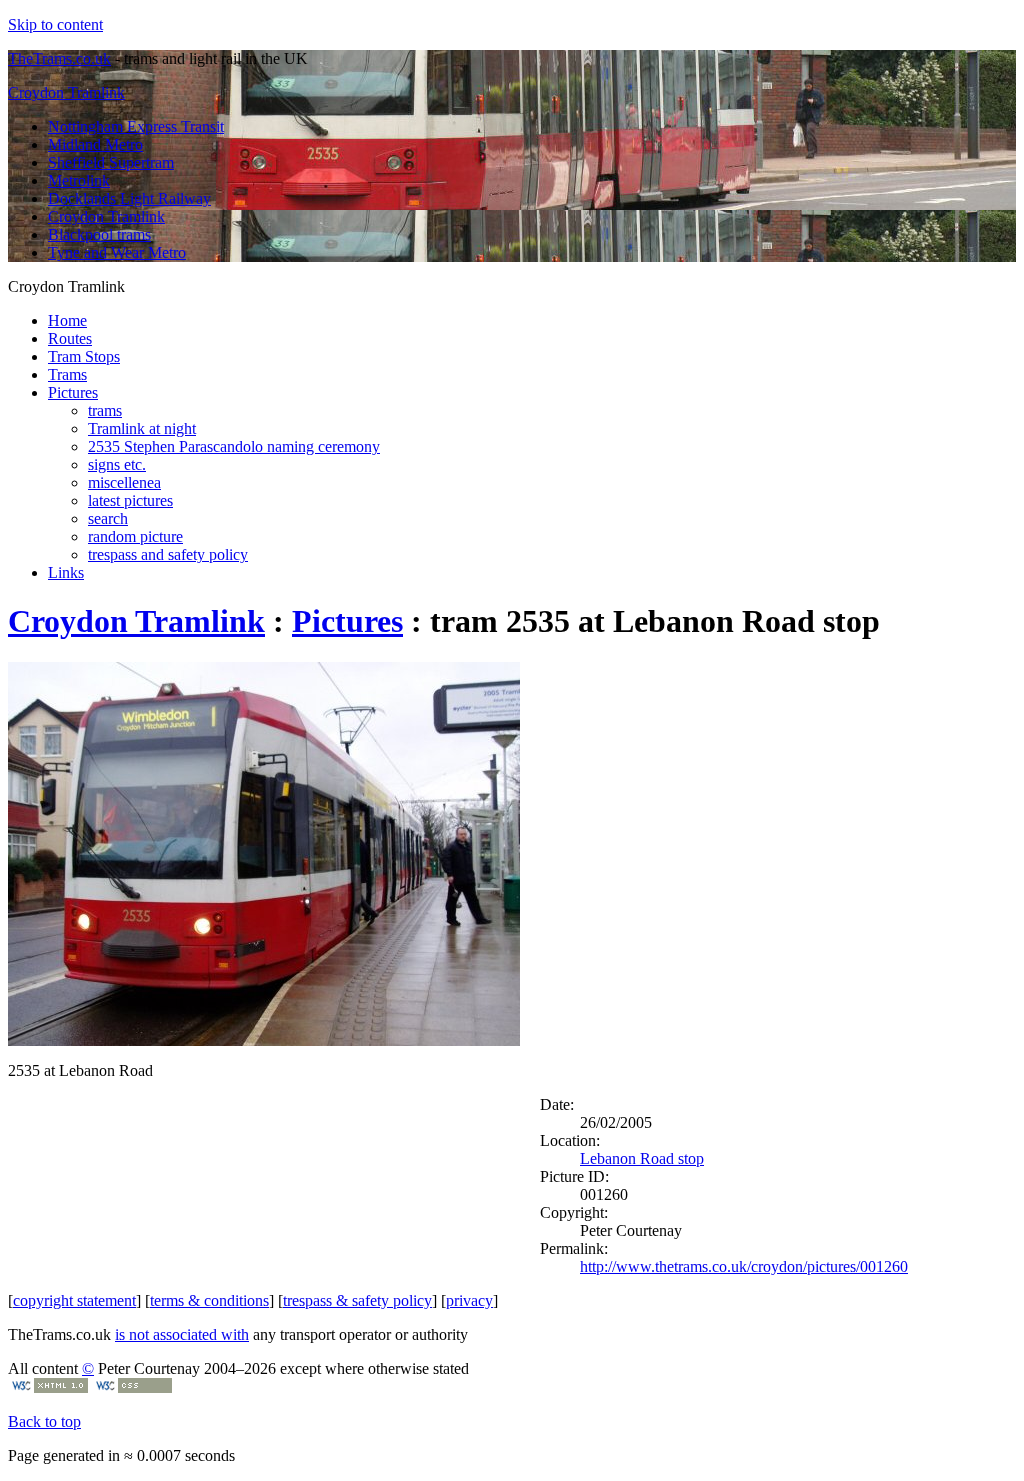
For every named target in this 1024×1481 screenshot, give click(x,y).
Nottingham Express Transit (136, 126)
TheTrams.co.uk (59, 58)
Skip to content (55, 24)
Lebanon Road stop (642, 1158)
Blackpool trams (99, 234)
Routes (70, 338)
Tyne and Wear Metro (117, 252)
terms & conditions (209, 1300)
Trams (67, 374)
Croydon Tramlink (66, 92)
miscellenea (124, 482)
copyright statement (74, 1300)
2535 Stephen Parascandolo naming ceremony (234, 446)
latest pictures (130, 500)
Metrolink (79, 180)
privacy (469, 1300)
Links (66, 572)
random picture (135, 536)
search (108, 518)
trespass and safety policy (168, 554)
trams (105, 410)
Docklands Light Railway (129, 198)
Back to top (44, 1421)
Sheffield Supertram (111, 162)
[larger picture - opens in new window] (264, 1040)
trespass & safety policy (357, 1300)
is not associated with (182, 1334)
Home (67, 320)
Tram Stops (84, 356)
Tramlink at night (142, 428)
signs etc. (117, 464)
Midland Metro (95, 144)
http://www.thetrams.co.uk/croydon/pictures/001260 (744, 1266)
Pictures (73, 392)
